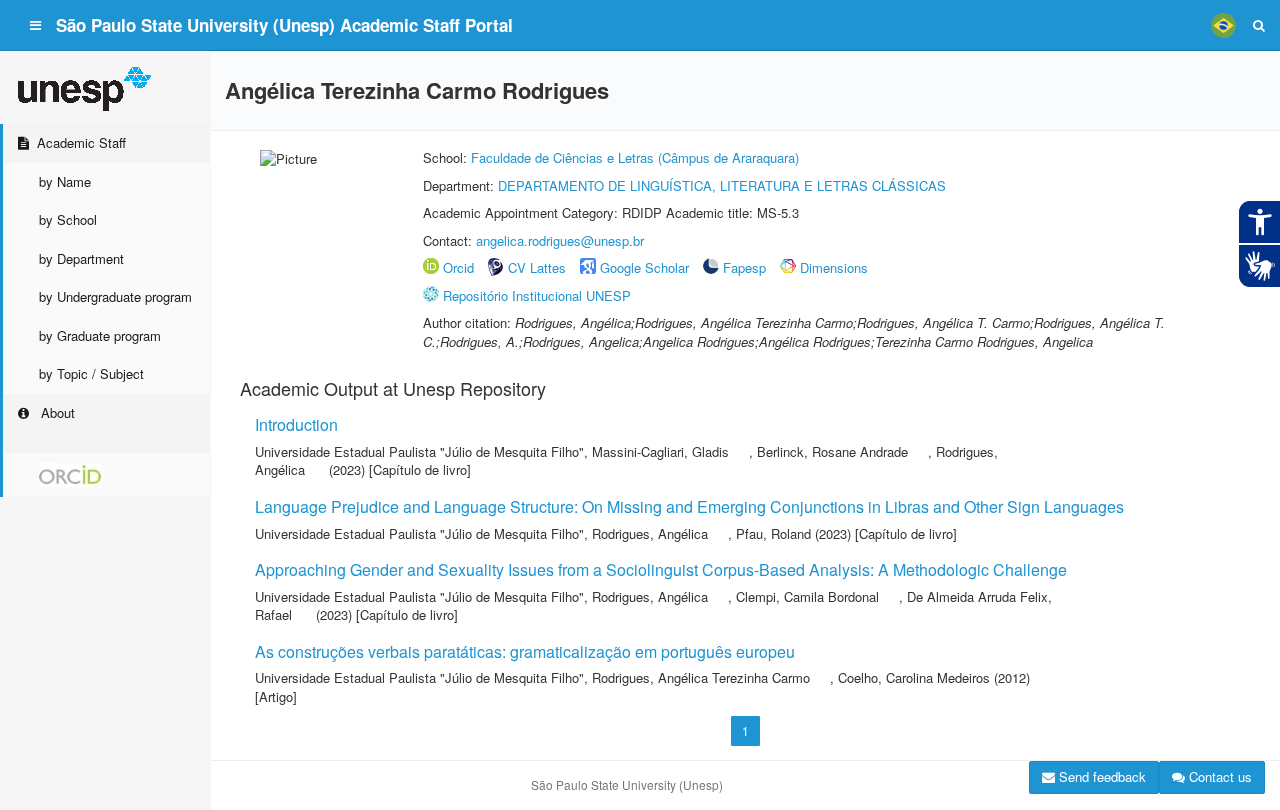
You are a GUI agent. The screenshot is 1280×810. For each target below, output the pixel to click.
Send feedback (1100, 776)
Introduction (296, 424)
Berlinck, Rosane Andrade (832, 451)
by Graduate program (100, 335)
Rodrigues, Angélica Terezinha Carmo (701, 677)
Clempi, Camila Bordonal (807, 596)
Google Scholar (644, 267)
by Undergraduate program (115, 296)
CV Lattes (537, 267)
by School (68, 219)
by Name (65, 181)
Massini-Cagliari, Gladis (660, 451)
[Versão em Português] (1223, 25)
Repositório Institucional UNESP (537, 295)
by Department (81, 258)
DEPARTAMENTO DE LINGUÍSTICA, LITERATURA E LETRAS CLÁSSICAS (722, 185)
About (56, 412)
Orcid (458, 267)
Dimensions (834, 267)
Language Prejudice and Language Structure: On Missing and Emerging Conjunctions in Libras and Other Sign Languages (689, 506)
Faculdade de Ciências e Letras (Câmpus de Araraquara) (635, 157)
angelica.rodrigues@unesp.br (560, 240)
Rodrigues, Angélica (650, 533)
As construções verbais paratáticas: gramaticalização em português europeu (525, 651)
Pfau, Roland (773, 533)
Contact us (1218, 776)
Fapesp (744, 267)
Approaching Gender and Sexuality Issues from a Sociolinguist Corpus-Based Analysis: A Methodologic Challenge (661, 569)
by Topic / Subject (91, 373)
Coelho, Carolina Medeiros (914, 677)
